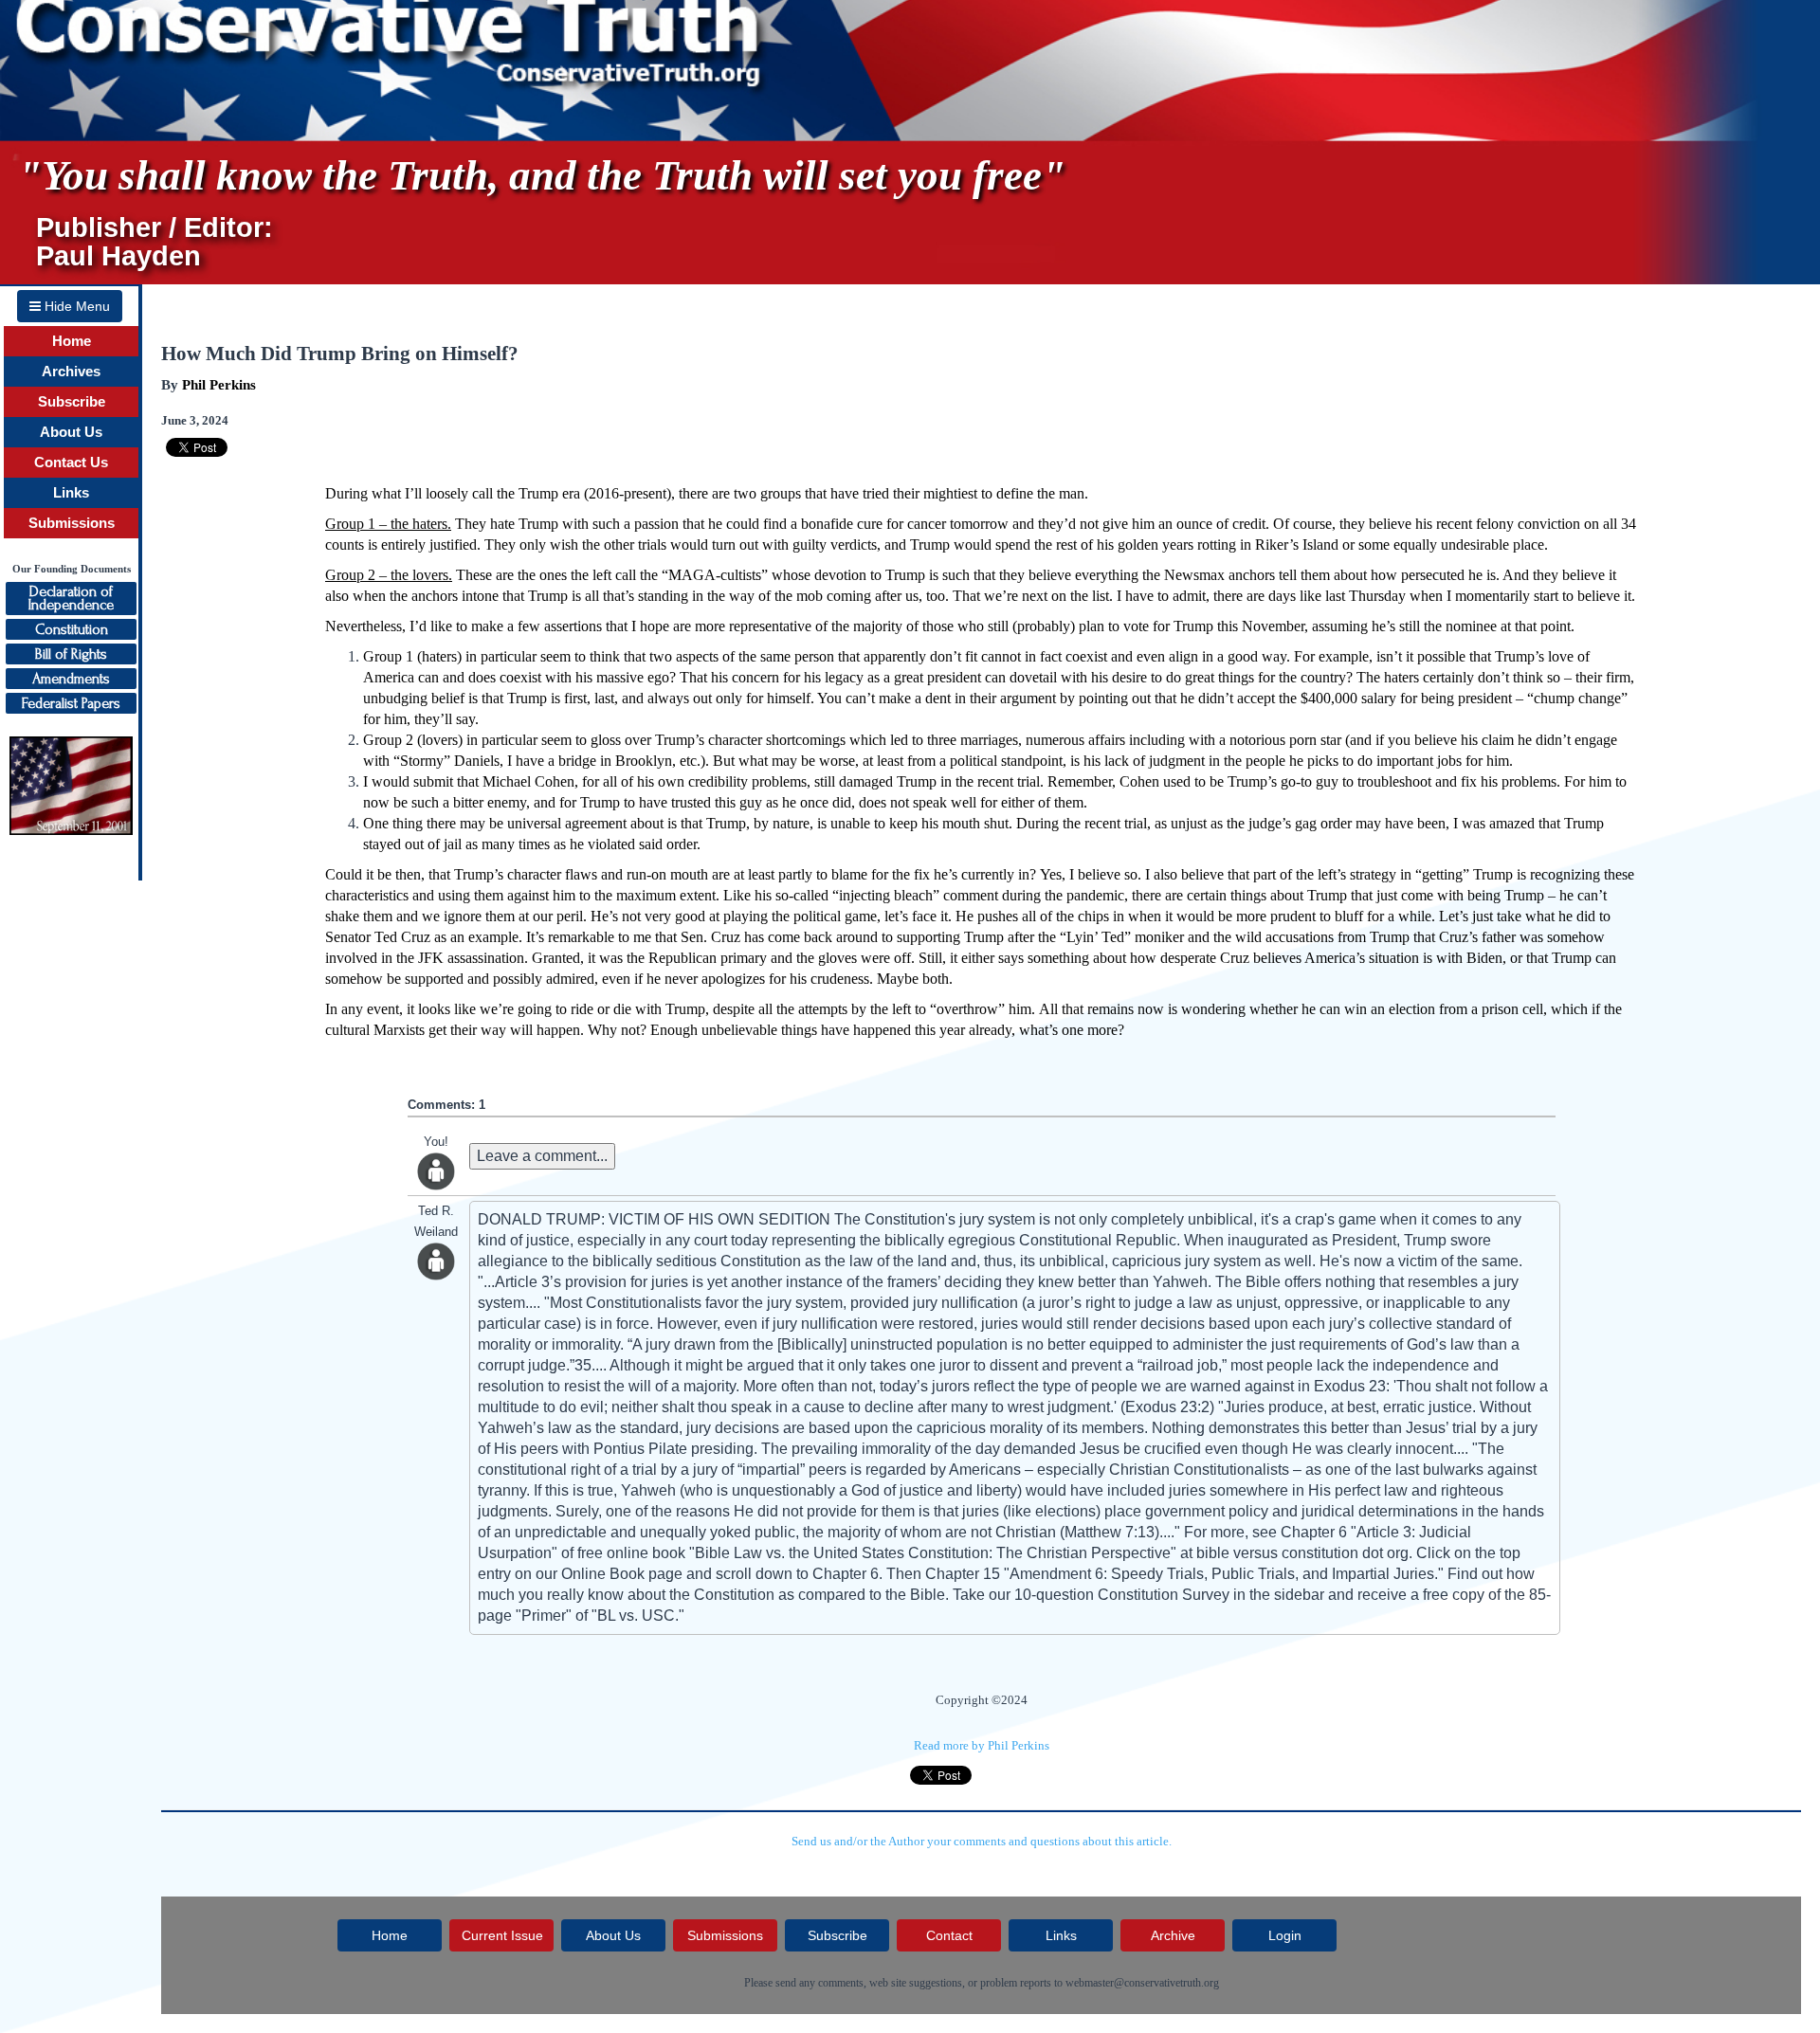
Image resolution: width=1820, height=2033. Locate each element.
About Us (71, 432)
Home (72, 341)
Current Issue (502, 1935)
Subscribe (72, 402)
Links (71, 493)
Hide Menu (75, 306)
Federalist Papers (71, 703)
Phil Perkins (219, 385)
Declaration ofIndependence (71, 598)
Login (1285, 1935)
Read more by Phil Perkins (982, 1745)
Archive (1173, 1935)
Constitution (72, 629)
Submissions (72, 523)
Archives (71, 372)
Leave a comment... (542, 1156)
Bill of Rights (71, 654)
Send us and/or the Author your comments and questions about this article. (982, 1841)
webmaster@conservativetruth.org (1142, 1983)
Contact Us (71, 463)
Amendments (71, 679)
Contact (949, 1935)
